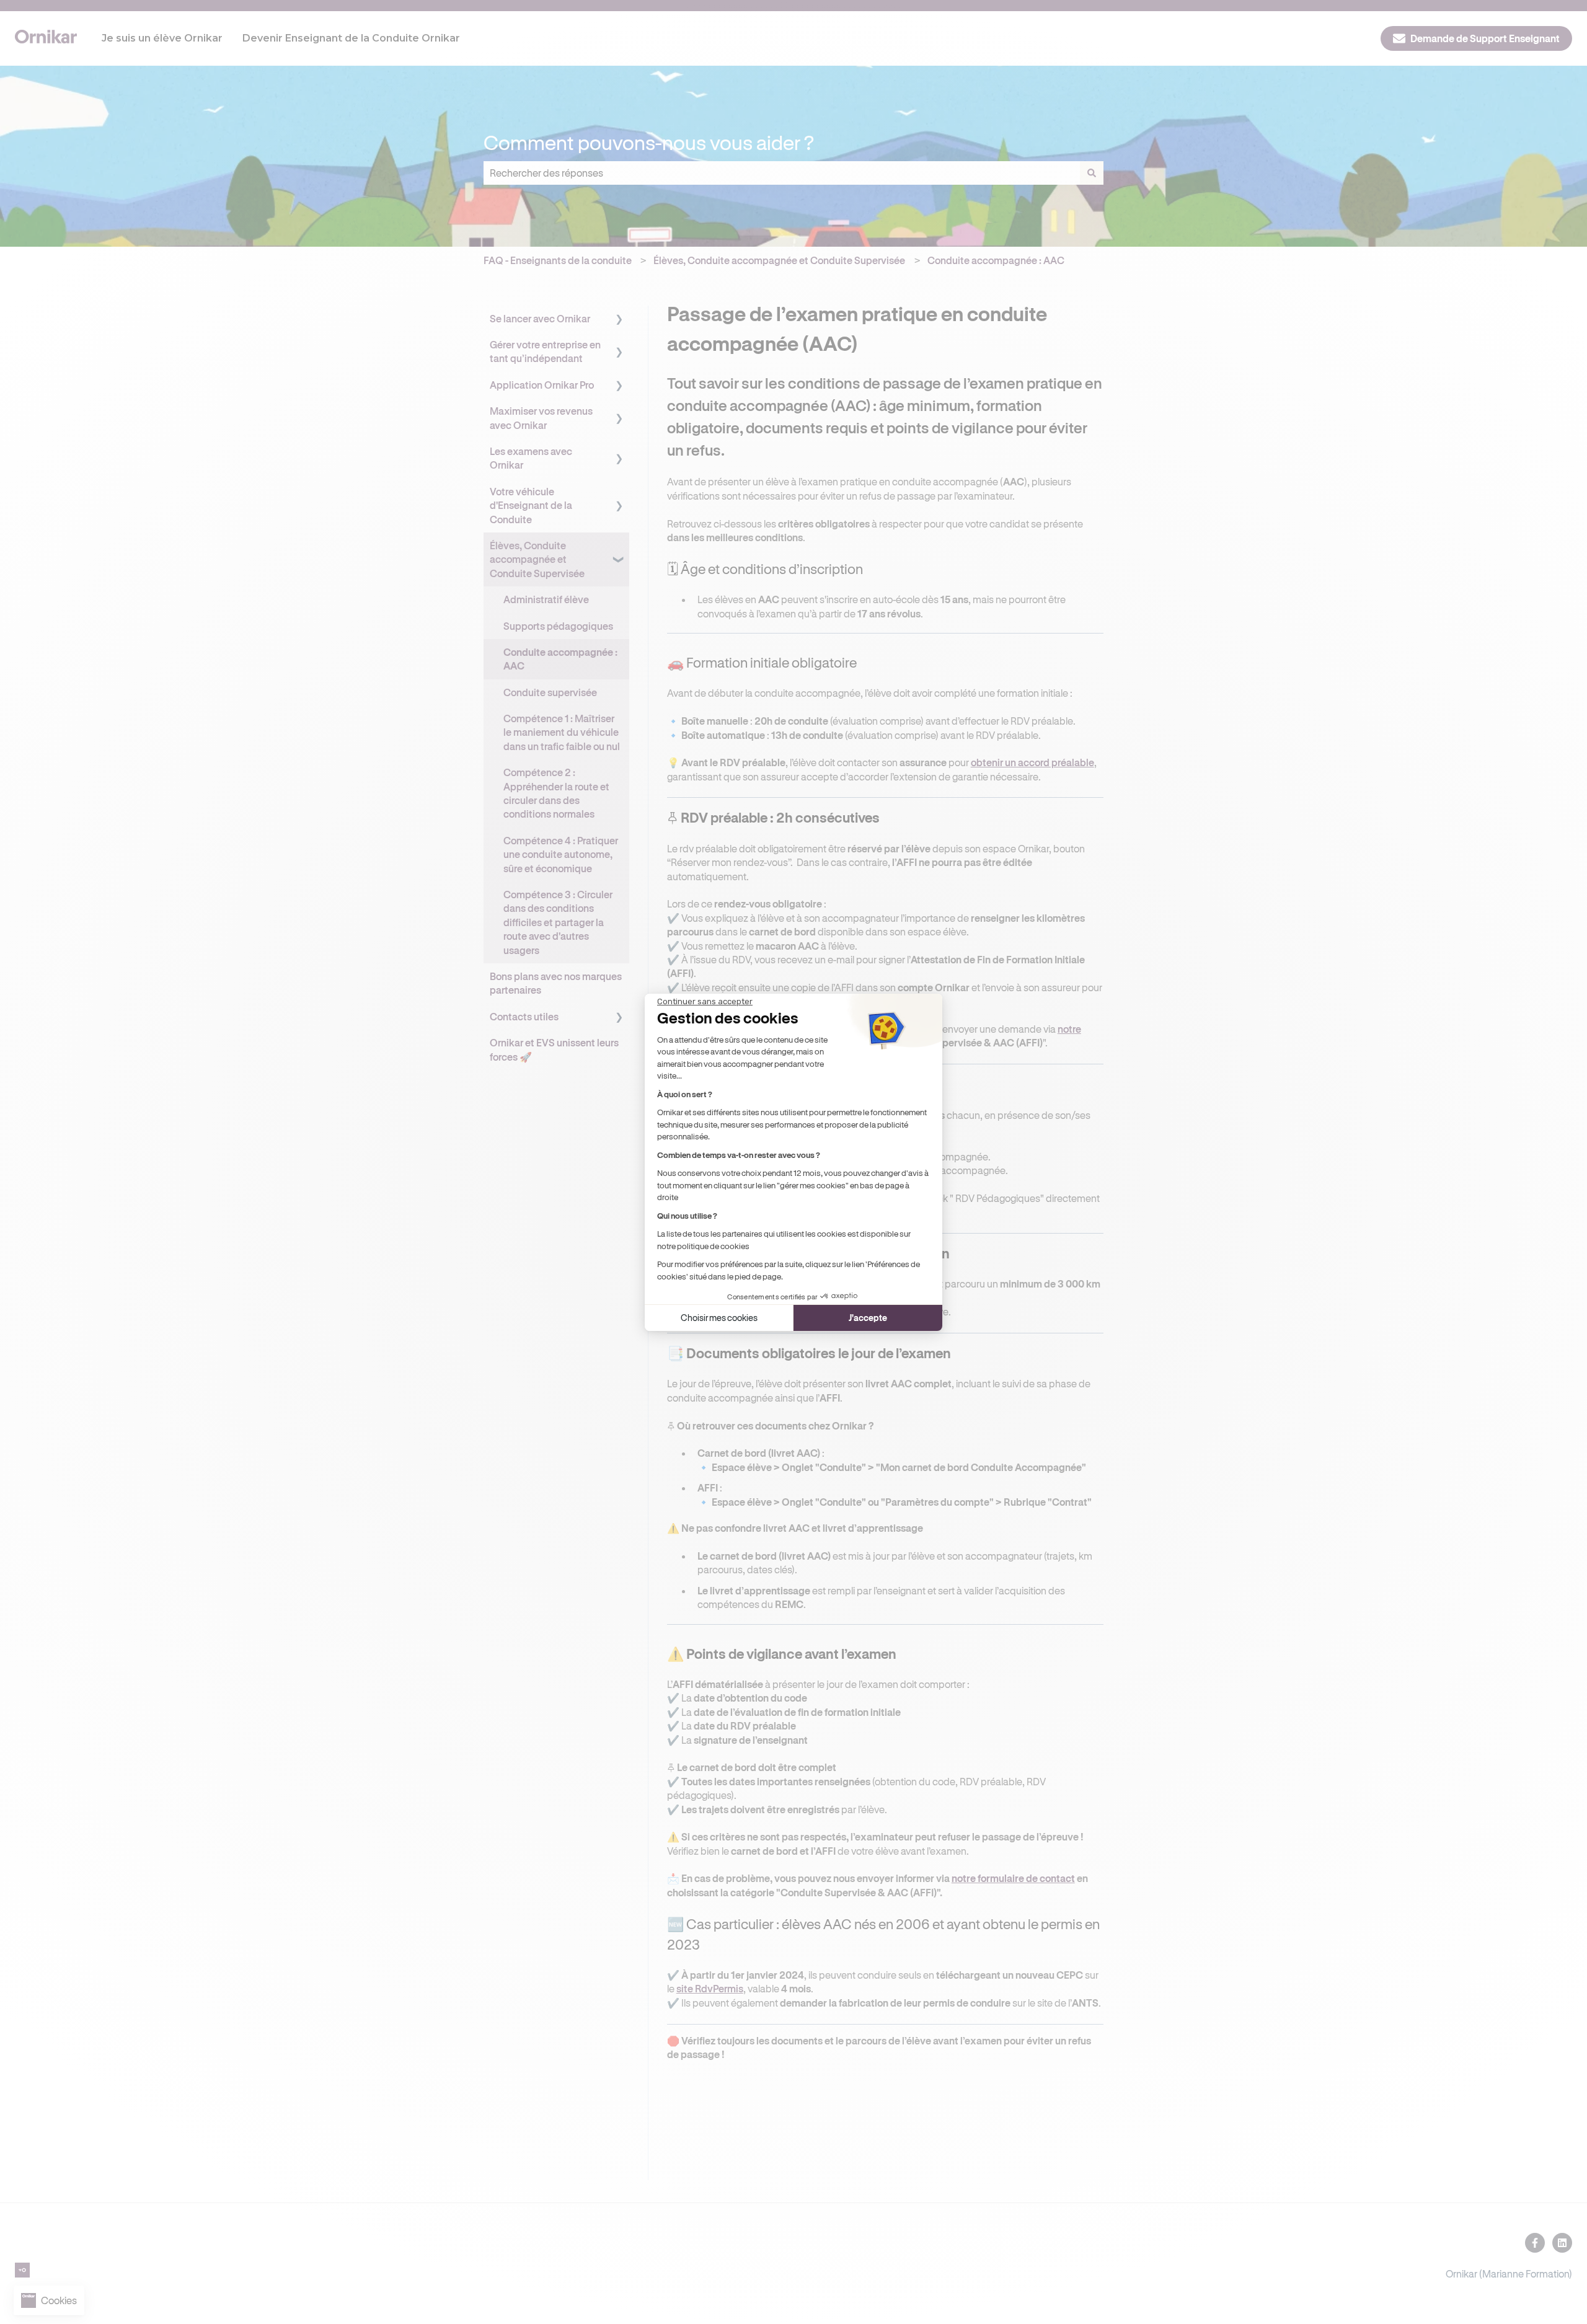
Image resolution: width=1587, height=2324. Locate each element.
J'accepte (868, 1318)
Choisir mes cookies (719, 1318)
